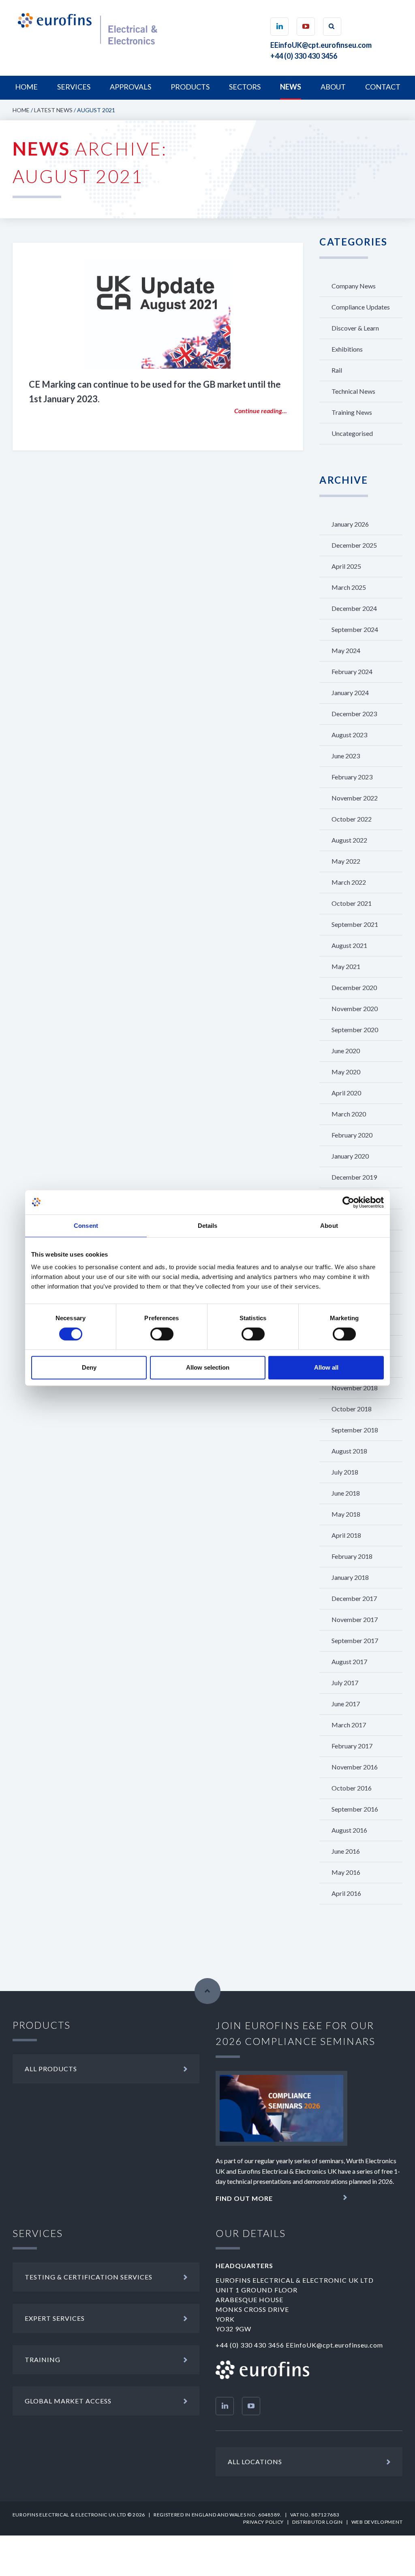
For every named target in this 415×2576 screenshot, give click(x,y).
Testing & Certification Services (89, 2277)
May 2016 (346, 1872)
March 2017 (349, 1725)
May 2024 (346, 650)
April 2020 (346, 1093)
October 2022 (352, 819)
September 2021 (355, 924)
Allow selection (208, 1367)
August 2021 (349, 945)
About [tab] (329, 1226)
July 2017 (345, 1683)
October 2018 (352, 1409)
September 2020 (355, 1030)
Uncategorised (352, 433)
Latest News (53, 110)
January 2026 (350, 524)
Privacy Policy (263, 2522)
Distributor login (318, 2522)
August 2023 (349, 735)
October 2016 (352, 1788)
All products (51, 2069)
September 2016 (355, 1809)
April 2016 (346, 1893)
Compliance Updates (361, 307)
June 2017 (346, 1704)
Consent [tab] (86, 1226)
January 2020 (350, 1156)
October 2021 (352, 903)
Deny (89, 1367)
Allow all (326, 1367)
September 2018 (355, 1430)
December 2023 (354, 714)
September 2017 (355, 1640)
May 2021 (346, 966)
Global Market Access (68, 2401)
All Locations (255, 2462)
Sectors (245, 87)
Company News (354, 286)
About (333, 87)
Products (190, 87)
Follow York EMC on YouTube (306, 27)
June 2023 (346, 756)
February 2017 (352, 1746)
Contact (383, 87)
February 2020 (352, 1135)
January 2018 (350, 1577)
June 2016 (346, 1851)
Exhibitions (347, 349)
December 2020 (354, 987)
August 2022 (349, 840)
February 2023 (352, 777)
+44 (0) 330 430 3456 (304, 56)
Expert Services (55, 2318)
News (291, 87)
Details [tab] (208, 1226)
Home (26, 87)
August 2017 (349, 1661)
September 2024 (355, 629)
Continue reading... (261, 411)
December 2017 (354, 1598)
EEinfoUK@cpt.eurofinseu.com (321, 45)
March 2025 (349, 587)
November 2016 (355, 1767)
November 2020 (355, 1008)
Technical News (353, 391)
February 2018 (352, 1556)
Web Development (377, 2522)
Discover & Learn (355, 328)
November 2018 (355, 1388)
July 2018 (345, 1472)
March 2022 (349, 882)
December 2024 (354, 608)
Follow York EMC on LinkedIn (279, 27)
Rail (337, 370)
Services (74, 87)
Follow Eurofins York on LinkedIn (225, 2406)
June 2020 (346, 1051)
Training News (352, 412)
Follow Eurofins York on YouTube (251, 2406)
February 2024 (352, 671)
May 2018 (346, 1514)
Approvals (130, 87)
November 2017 (355, 1619)
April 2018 (346, 1535)
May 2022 (346, 861)
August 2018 (349, 1451)
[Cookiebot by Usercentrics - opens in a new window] (348, 1202)
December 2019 (354, 1177)
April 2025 (346, 566)
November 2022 (355, 798)
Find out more (244, 2198)
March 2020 (349, 1114)
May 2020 (346, 1072)
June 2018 (346, 1493)
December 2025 (354, 545)
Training (43, 2359)
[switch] (162, 1334)
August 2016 (349, 1830)
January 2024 (350, 693)
